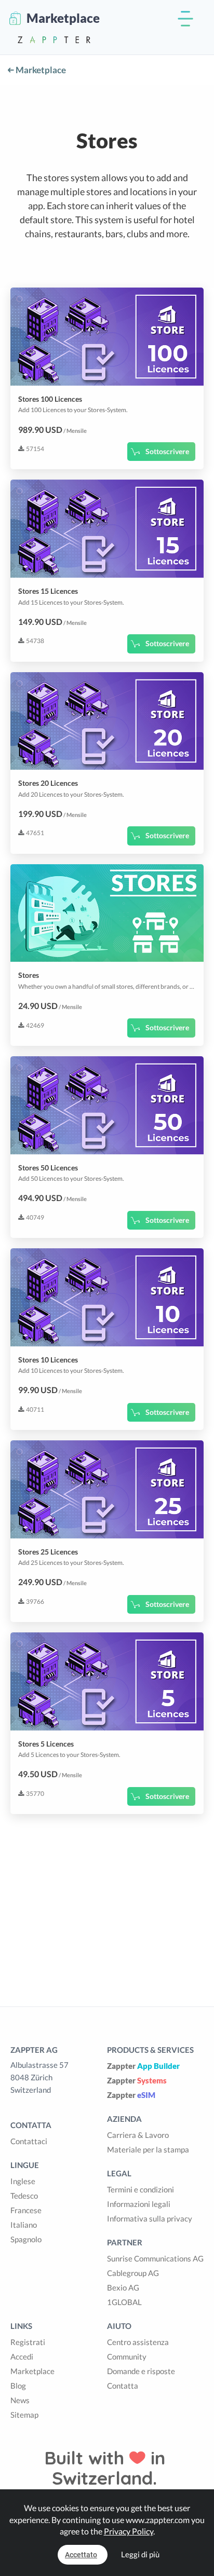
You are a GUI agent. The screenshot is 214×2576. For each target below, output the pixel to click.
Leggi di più (140, 2554)
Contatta (123, 2386)
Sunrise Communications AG (155, 2258)
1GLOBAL (124, 2302)
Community (127, 2356)
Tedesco (24, 2196)
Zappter (143, 2066)
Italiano (24, 2225)
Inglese (23, 2181)
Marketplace (40, 70)
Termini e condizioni (141, 2189)
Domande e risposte (141, 2371)
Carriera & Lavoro (138, 2135)
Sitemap (24, 2415)
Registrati (28, 2342)
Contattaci (29, 2141)
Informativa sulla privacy (150, 2218)
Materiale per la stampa (148, 2149)
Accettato (81, 2555)
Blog (18, 2386)
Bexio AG (123, 2287)
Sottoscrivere (167, 451)
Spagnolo (26, 2239)
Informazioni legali (139, 2204)
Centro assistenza (138, 2342)
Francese (26, 2210)
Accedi (22, 2356)
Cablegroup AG (133, 2273)
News (20, 2400)
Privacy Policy (129, 2531)
